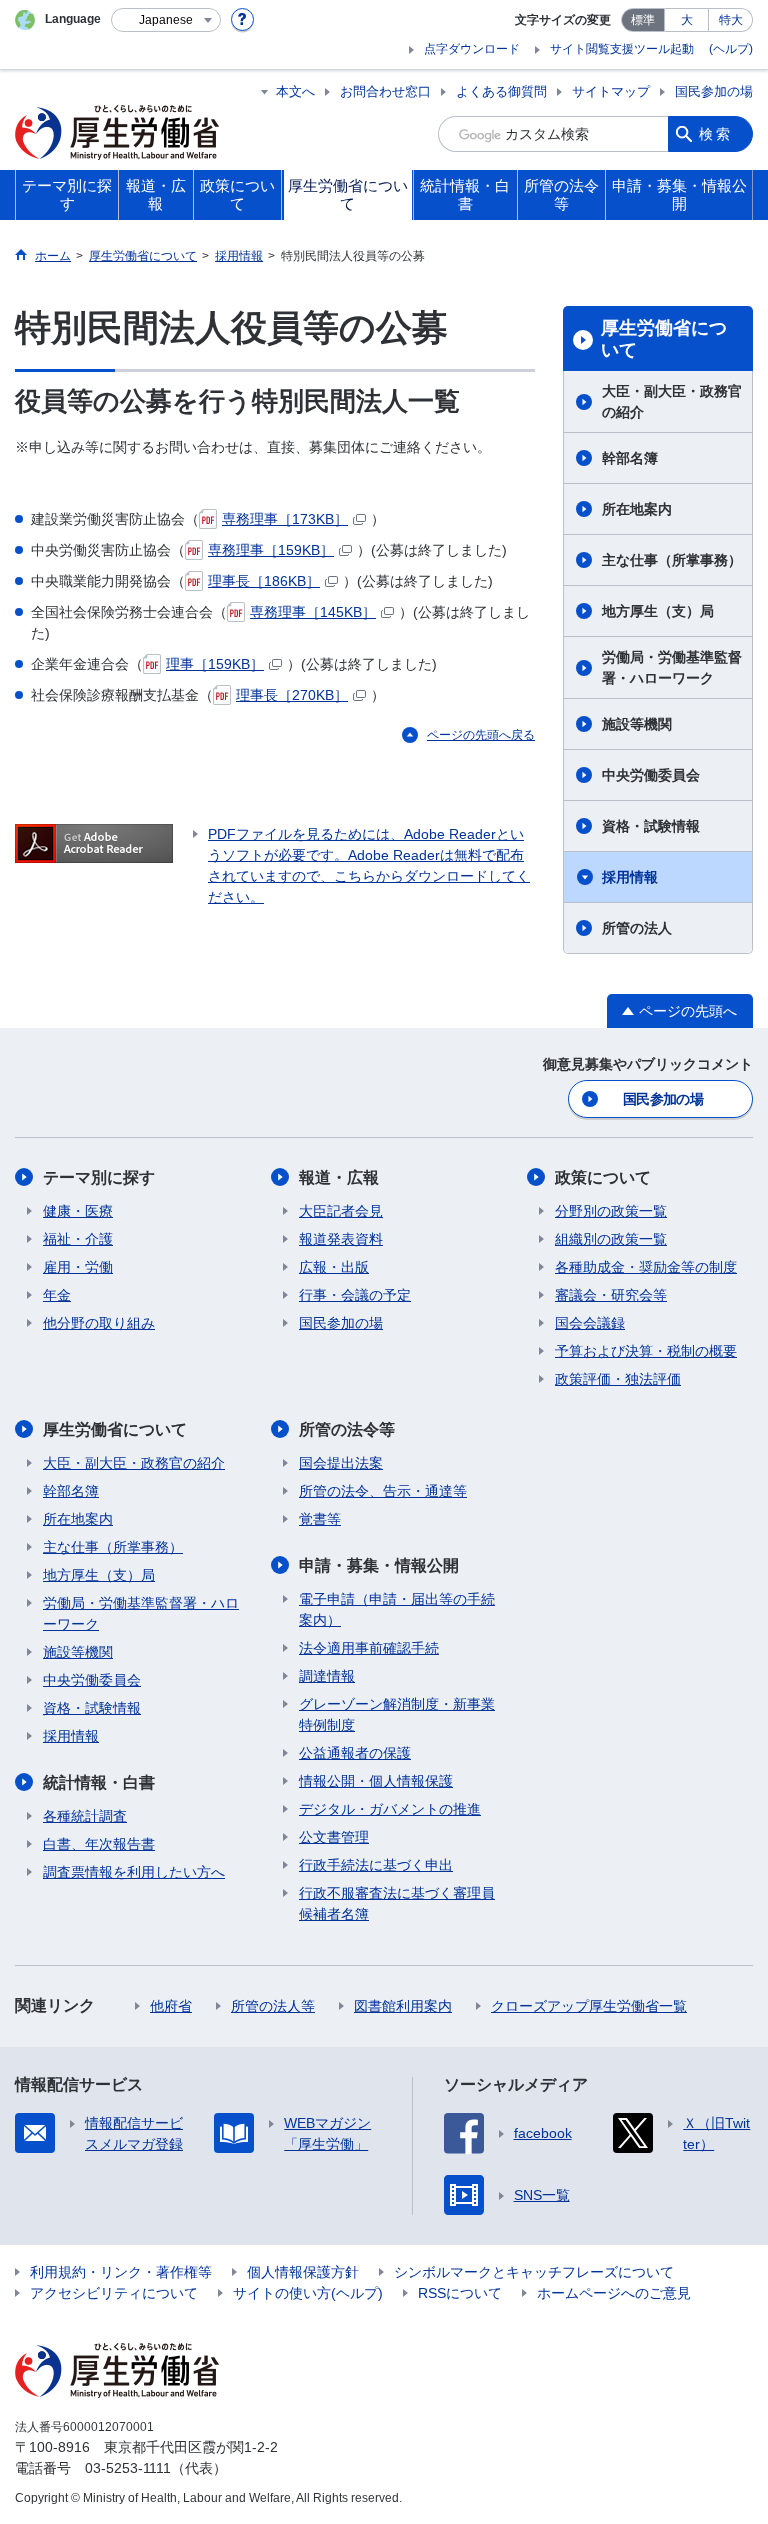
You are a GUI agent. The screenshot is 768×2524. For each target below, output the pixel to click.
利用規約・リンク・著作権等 (121, 2272)
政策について (603, 1177)
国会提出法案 (341, 1463)
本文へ (295, 91)
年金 (57, 1295)
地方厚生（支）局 (658, 611)
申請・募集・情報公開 (379, 1565)
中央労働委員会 (651, 775)
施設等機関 (637, 724)
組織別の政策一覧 (611, 1239)
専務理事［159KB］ (271, 550)
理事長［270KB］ (292, 695)
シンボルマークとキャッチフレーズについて (534, 2272)
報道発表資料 (341, 1239)
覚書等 (320, 1519)
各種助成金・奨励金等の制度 (646, 1267)
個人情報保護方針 (303, 2272)
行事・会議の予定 (355, 1295)
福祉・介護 (78, 1239)
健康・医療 (78, 1211)
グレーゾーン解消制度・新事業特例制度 (397, 1714)
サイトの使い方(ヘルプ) (308, 2293)
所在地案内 (637, 509)
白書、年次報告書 (99, 1844)
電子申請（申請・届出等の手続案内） (397, 1609)
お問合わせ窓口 (385, 91)
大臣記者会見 (341, 1211)
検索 (716, 134)
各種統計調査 (85, 1816)
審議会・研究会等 (611, 1295)
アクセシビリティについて (114, 2293)
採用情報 (630, 877)
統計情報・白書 (99, 1782)
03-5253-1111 (128, 2468)
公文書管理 (334, 1837)
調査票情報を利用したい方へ (134, 1872)
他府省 (171, 2006)
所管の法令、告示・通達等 (383, 1491)
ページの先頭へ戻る (481, 735)
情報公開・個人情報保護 (376, 1781)
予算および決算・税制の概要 (646, 1351)
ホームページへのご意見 (614, 2293)
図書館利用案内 (403, 2006)
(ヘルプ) (731, 49)
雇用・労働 (78, 1267)
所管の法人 (637, 928)
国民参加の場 (714, 91)
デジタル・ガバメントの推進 (390, 1809)
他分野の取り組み (99, 1323)
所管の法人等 (273, 2006)
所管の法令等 (347, 1429)
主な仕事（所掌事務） (672, 560)
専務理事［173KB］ (285, 519)
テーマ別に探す (99, 1177)
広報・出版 (334, 1267)
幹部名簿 (630, 458)
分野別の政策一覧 (611, 1211)
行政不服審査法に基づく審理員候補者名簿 (397, 1903)
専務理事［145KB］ (313, 612)
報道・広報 (339, 1177)
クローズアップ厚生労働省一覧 (589, 2006)
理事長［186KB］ (264, 581)
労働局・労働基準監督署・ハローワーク (672, 667)
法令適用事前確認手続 (369, 1648)
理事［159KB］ (215, 664)
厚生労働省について (664, 339)
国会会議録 (590, 1323)
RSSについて (460, 2293)
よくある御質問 (501, 91)
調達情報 (327, 1676)
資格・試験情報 (651, 826)
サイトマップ (611, 91)
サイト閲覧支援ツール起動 (622, 49)
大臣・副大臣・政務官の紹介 (672, 401)
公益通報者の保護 (355, 1753)
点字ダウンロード (472, 49)
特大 (731, 20)
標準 (643, 20)
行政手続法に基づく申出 (376, 1865)
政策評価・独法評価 (618, 1379)
